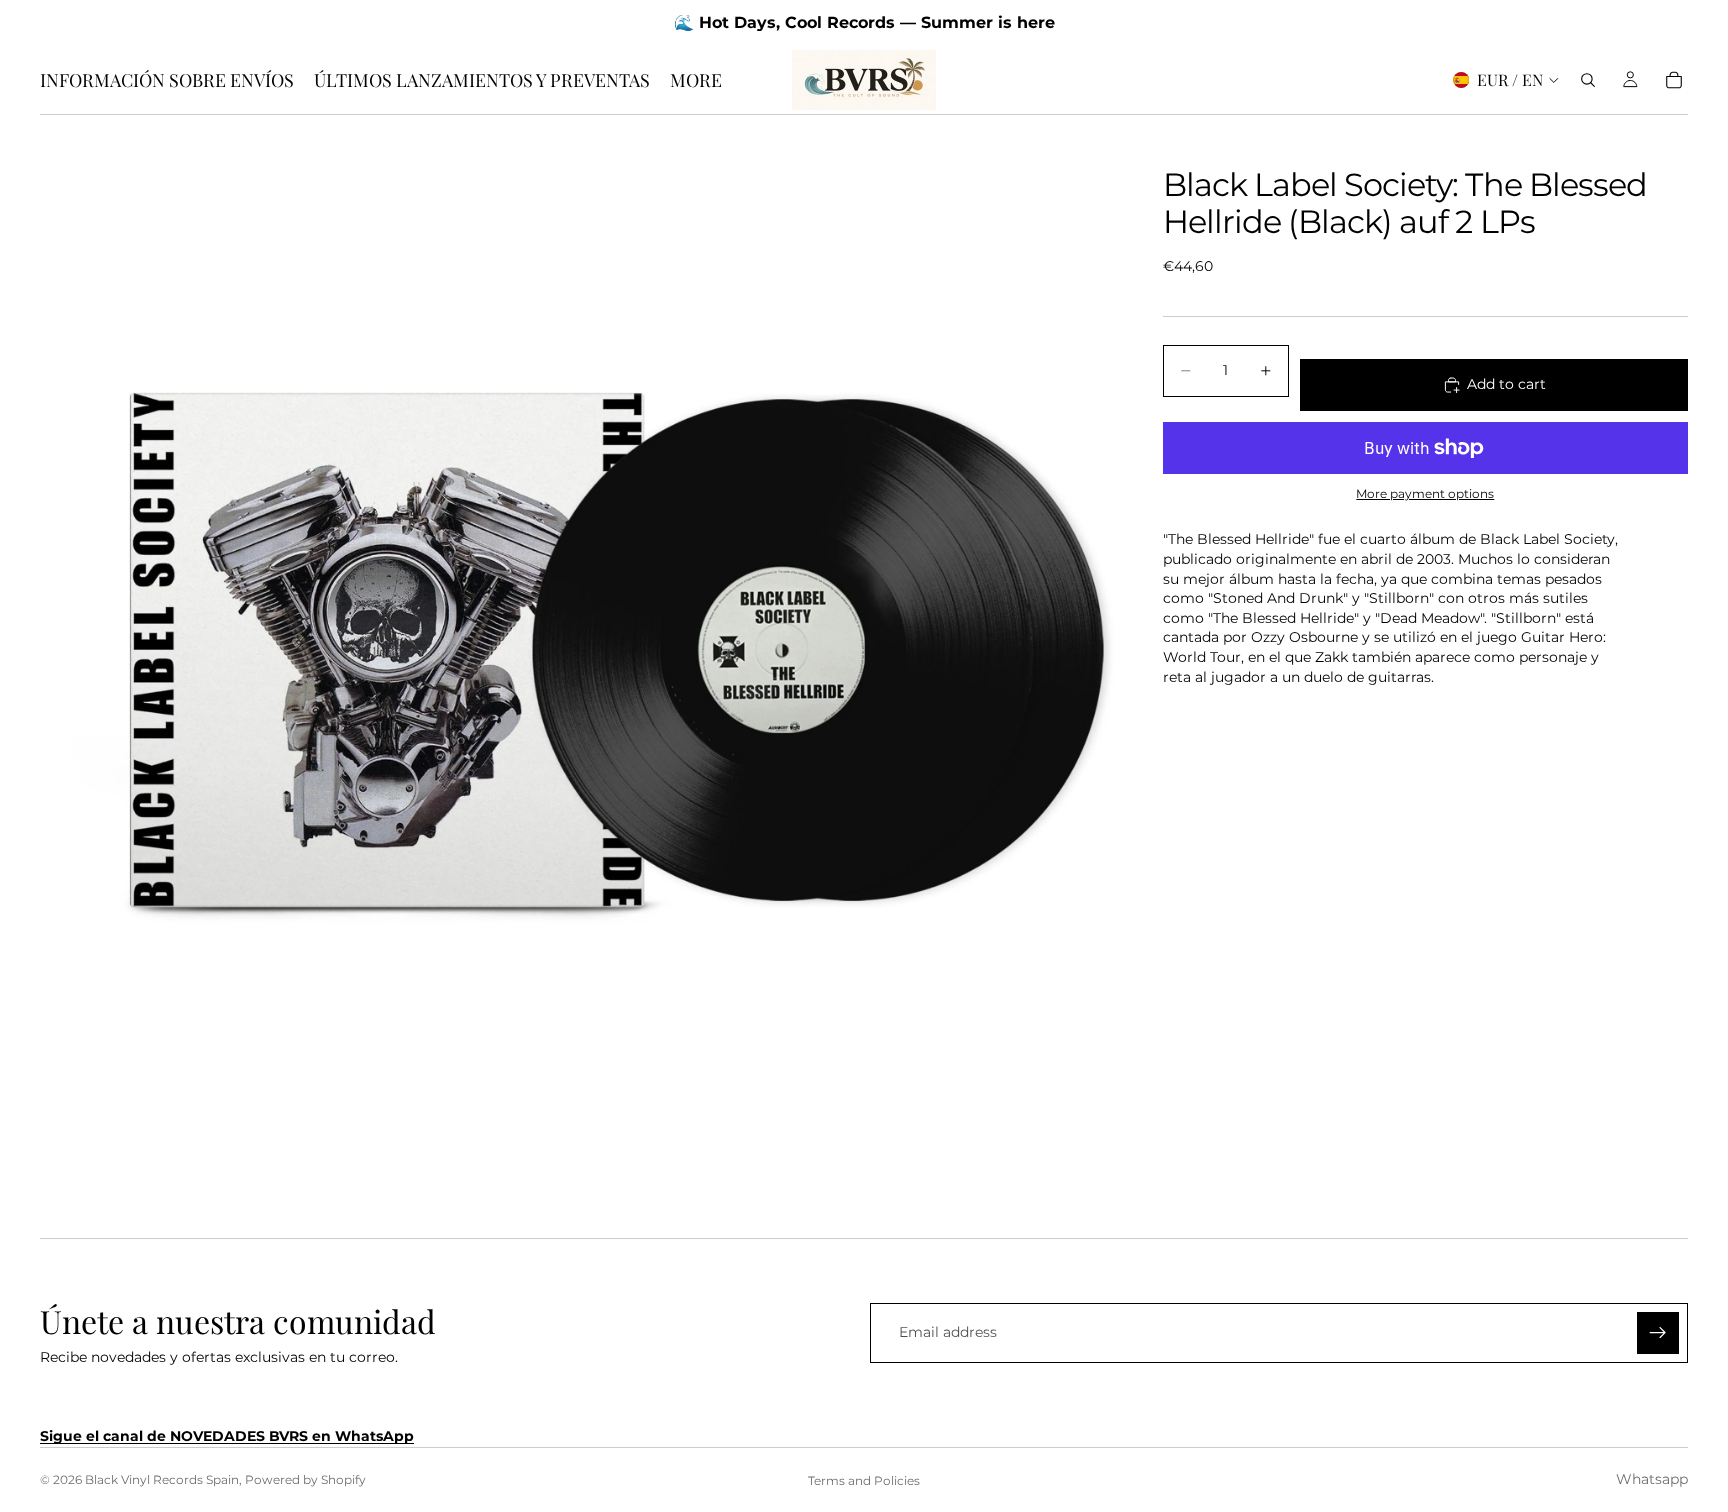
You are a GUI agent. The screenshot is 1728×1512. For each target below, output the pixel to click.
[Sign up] (1658, 1333)
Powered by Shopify (305, 1479)
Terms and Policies (864, 1480)
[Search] (1588, 80)
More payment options (1425, 494)
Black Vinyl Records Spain (162, 1479)
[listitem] (696, 80)
